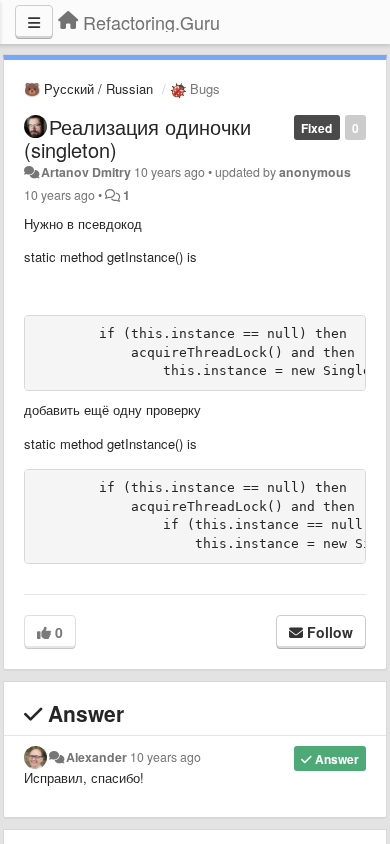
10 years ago (165, 757)
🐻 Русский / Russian (88, 88)
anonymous (315, 172)
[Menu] (34, 22)
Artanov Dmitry (86, 172)
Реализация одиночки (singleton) (137, 138)
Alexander (96, 757)
